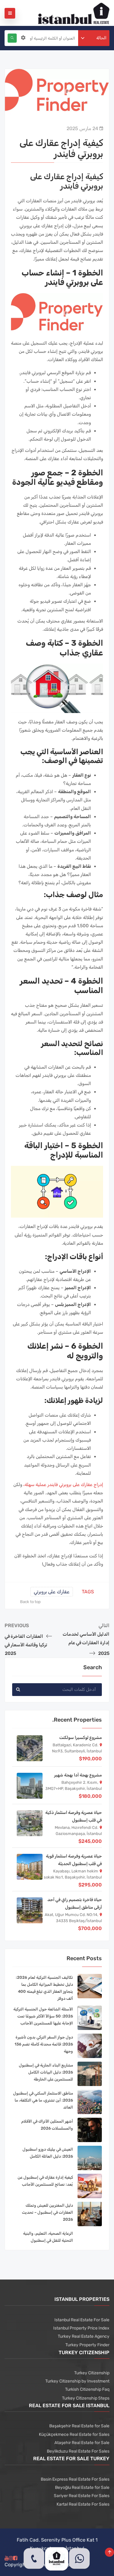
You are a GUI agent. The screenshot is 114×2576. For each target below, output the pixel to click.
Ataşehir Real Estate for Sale (82, 2443)
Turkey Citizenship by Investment (77, 2381)
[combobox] (94, 38)
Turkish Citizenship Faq (87, 2389)
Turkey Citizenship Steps (86, 2398)
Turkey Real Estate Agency (84, 2336)
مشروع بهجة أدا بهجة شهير (78, 1775)
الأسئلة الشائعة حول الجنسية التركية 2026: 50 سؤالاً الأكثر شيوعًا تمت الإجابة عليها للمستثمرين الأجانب (43, 2016)
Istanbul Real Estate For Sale (82, 2320)
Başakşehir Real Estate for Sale (79, 2426)
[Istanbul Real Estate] (74, 13)
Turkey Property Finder (87, 2345)
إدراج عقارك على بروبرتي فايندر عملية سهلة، (63, 1485)
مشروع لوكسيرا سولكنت (81, 1738)
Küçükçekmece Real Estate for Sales (74, 2434)
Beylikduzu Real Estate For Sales (78, 2451)
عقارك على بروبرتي (52, 1592)
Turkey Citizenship (92, 2373)
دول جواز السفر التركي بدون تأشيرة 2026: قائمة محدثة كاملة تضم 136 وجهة (44, 2044)
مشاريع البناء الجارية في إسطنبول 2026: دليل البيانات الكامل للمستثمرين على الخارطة (46, 2072)
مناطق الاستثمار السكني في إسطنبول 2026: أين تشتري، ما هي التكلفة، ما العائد (43, 2100)
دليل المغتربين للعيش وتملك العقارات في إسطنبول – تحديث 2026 (47, 2212)
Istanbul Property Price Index (81, 2328)
